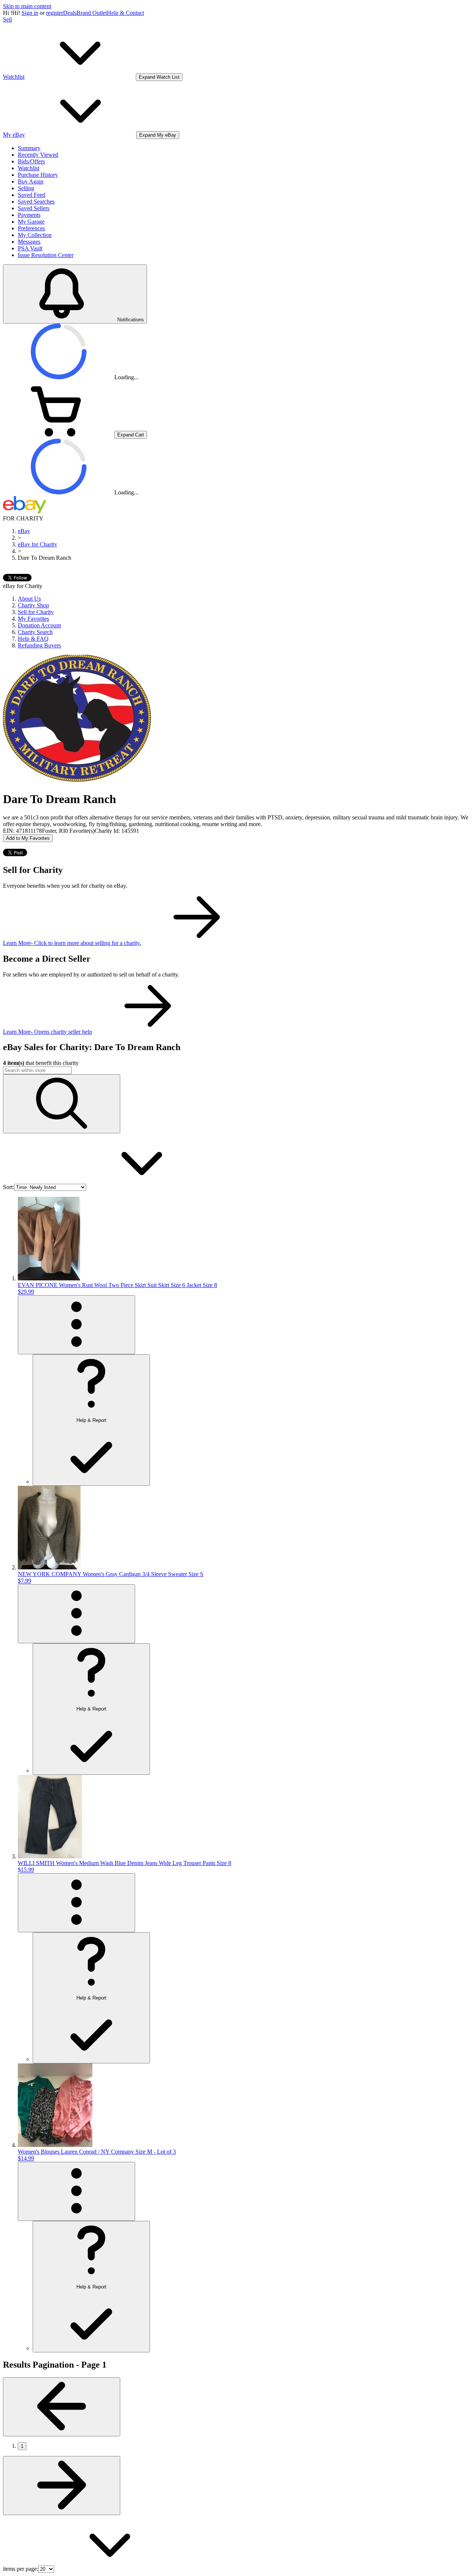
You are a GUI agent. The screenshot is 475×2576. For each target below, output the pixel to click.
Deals (70, 13)
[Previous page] (62, 2407)
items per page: (21, 2569)
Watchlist (29, 168)
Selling (26, 188)
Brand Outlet (92, 13)
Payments (29, 215)
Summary (29, 148)
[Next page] (62, 2486)
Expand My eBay (158, 135)
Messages (29, 242)
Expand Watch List (159, 77)
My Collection (35, 235)
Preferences (31, 228)
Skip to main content (27, 6)
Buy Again (31, 181)
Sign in (30, 13)
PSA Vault (30, 248)
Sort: (9, 1187)
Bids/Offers (31, 161)
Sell (7, 20)
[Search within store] (62, 1104)
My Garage (31, 222)
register (55, 13)
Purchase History (38, 175)
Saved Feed (32, 195)
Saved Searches (36, 202)
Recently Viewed (38, 155)
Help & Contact (125, 13)
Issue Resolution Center (46, 255)
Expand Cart (131, 435)
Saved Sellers (34, 208)
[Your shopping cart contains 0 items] (59, 434)
